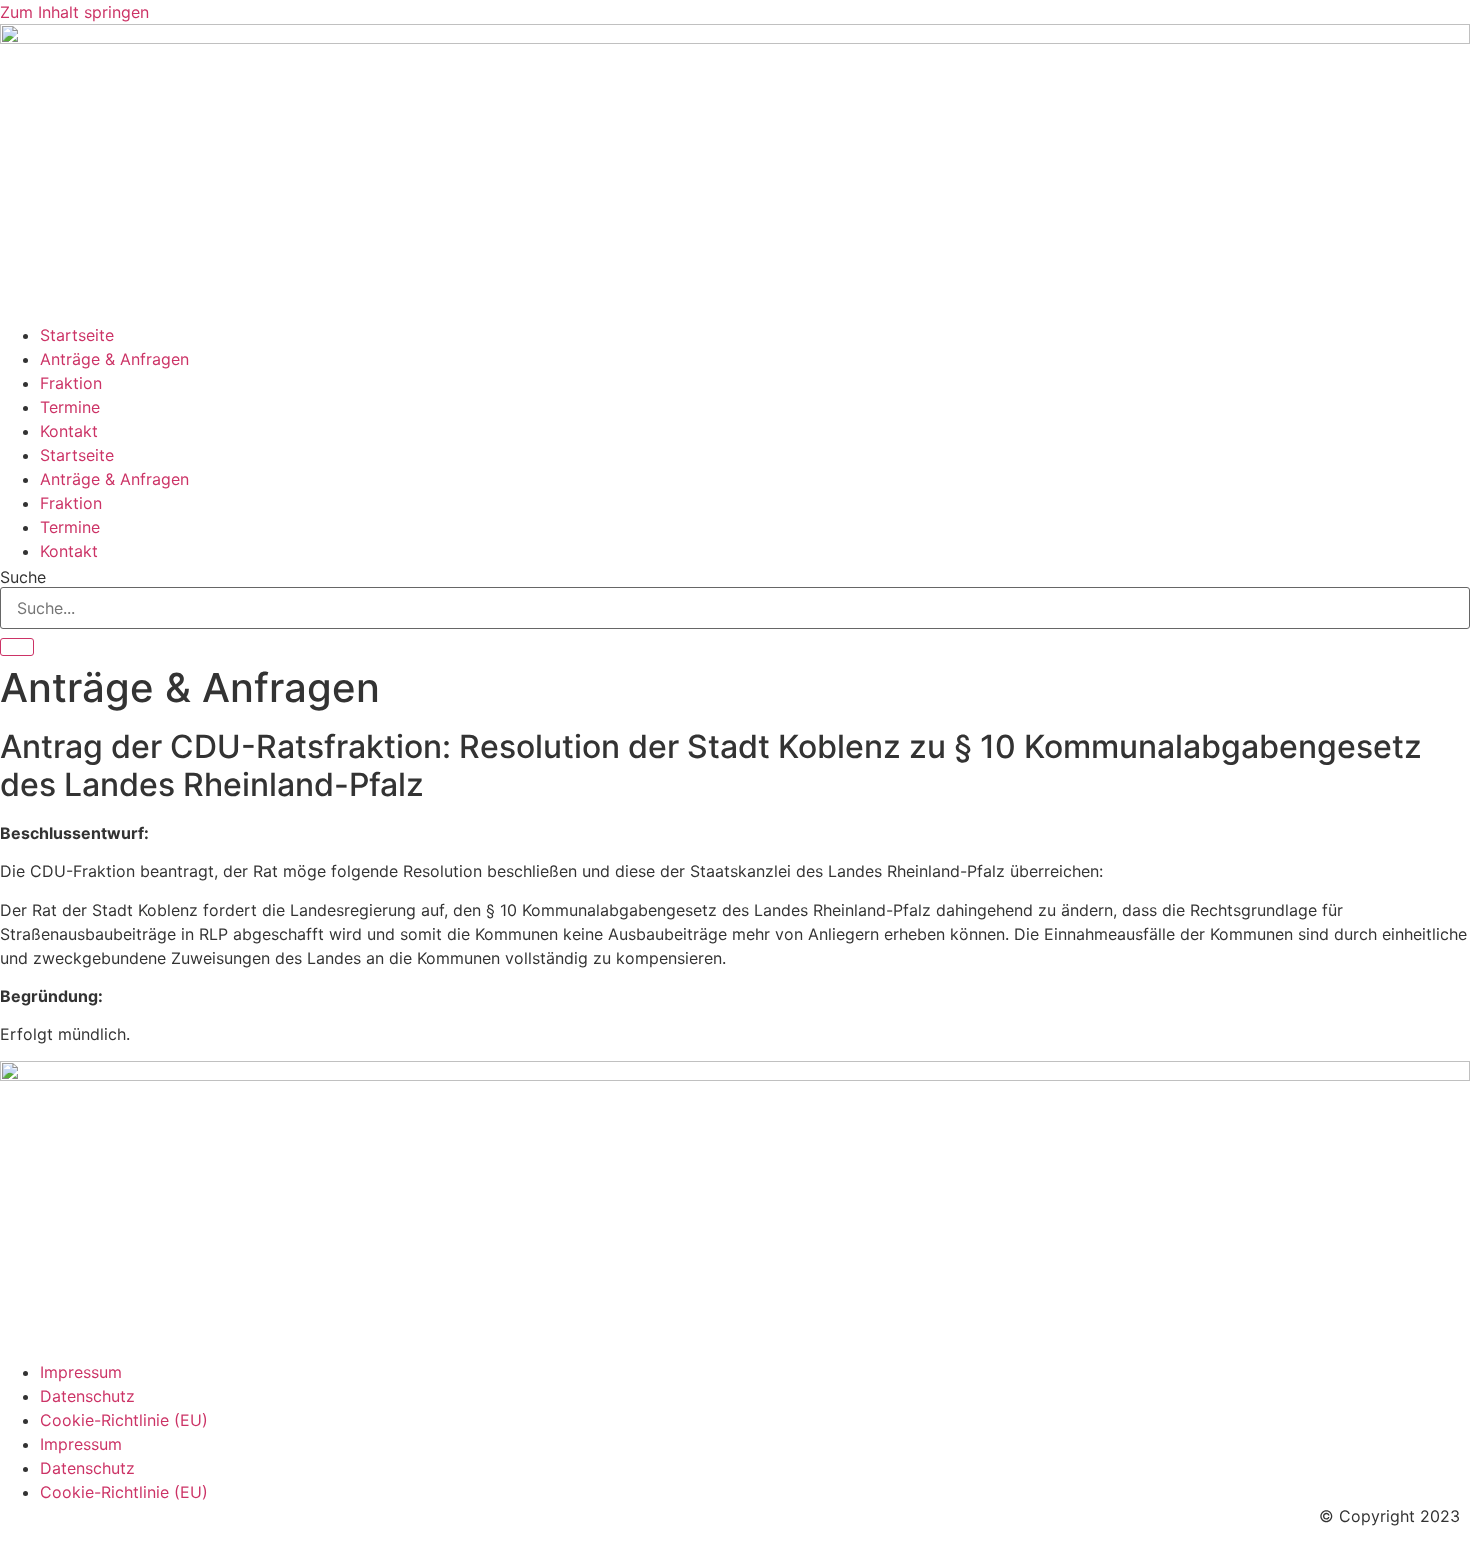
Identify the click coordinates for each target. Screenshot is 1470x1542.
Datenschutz (87, 1396)
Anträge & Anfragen (114, 359)
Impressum (81, 1372)
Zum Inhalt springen (74, 12)
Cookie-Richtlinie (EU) (124, 1420)
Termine (70, 407)
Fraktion (71, 383)
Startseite (77, 335)
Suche (23, 577)
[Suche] (17, 647)
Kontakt (69, 431)
